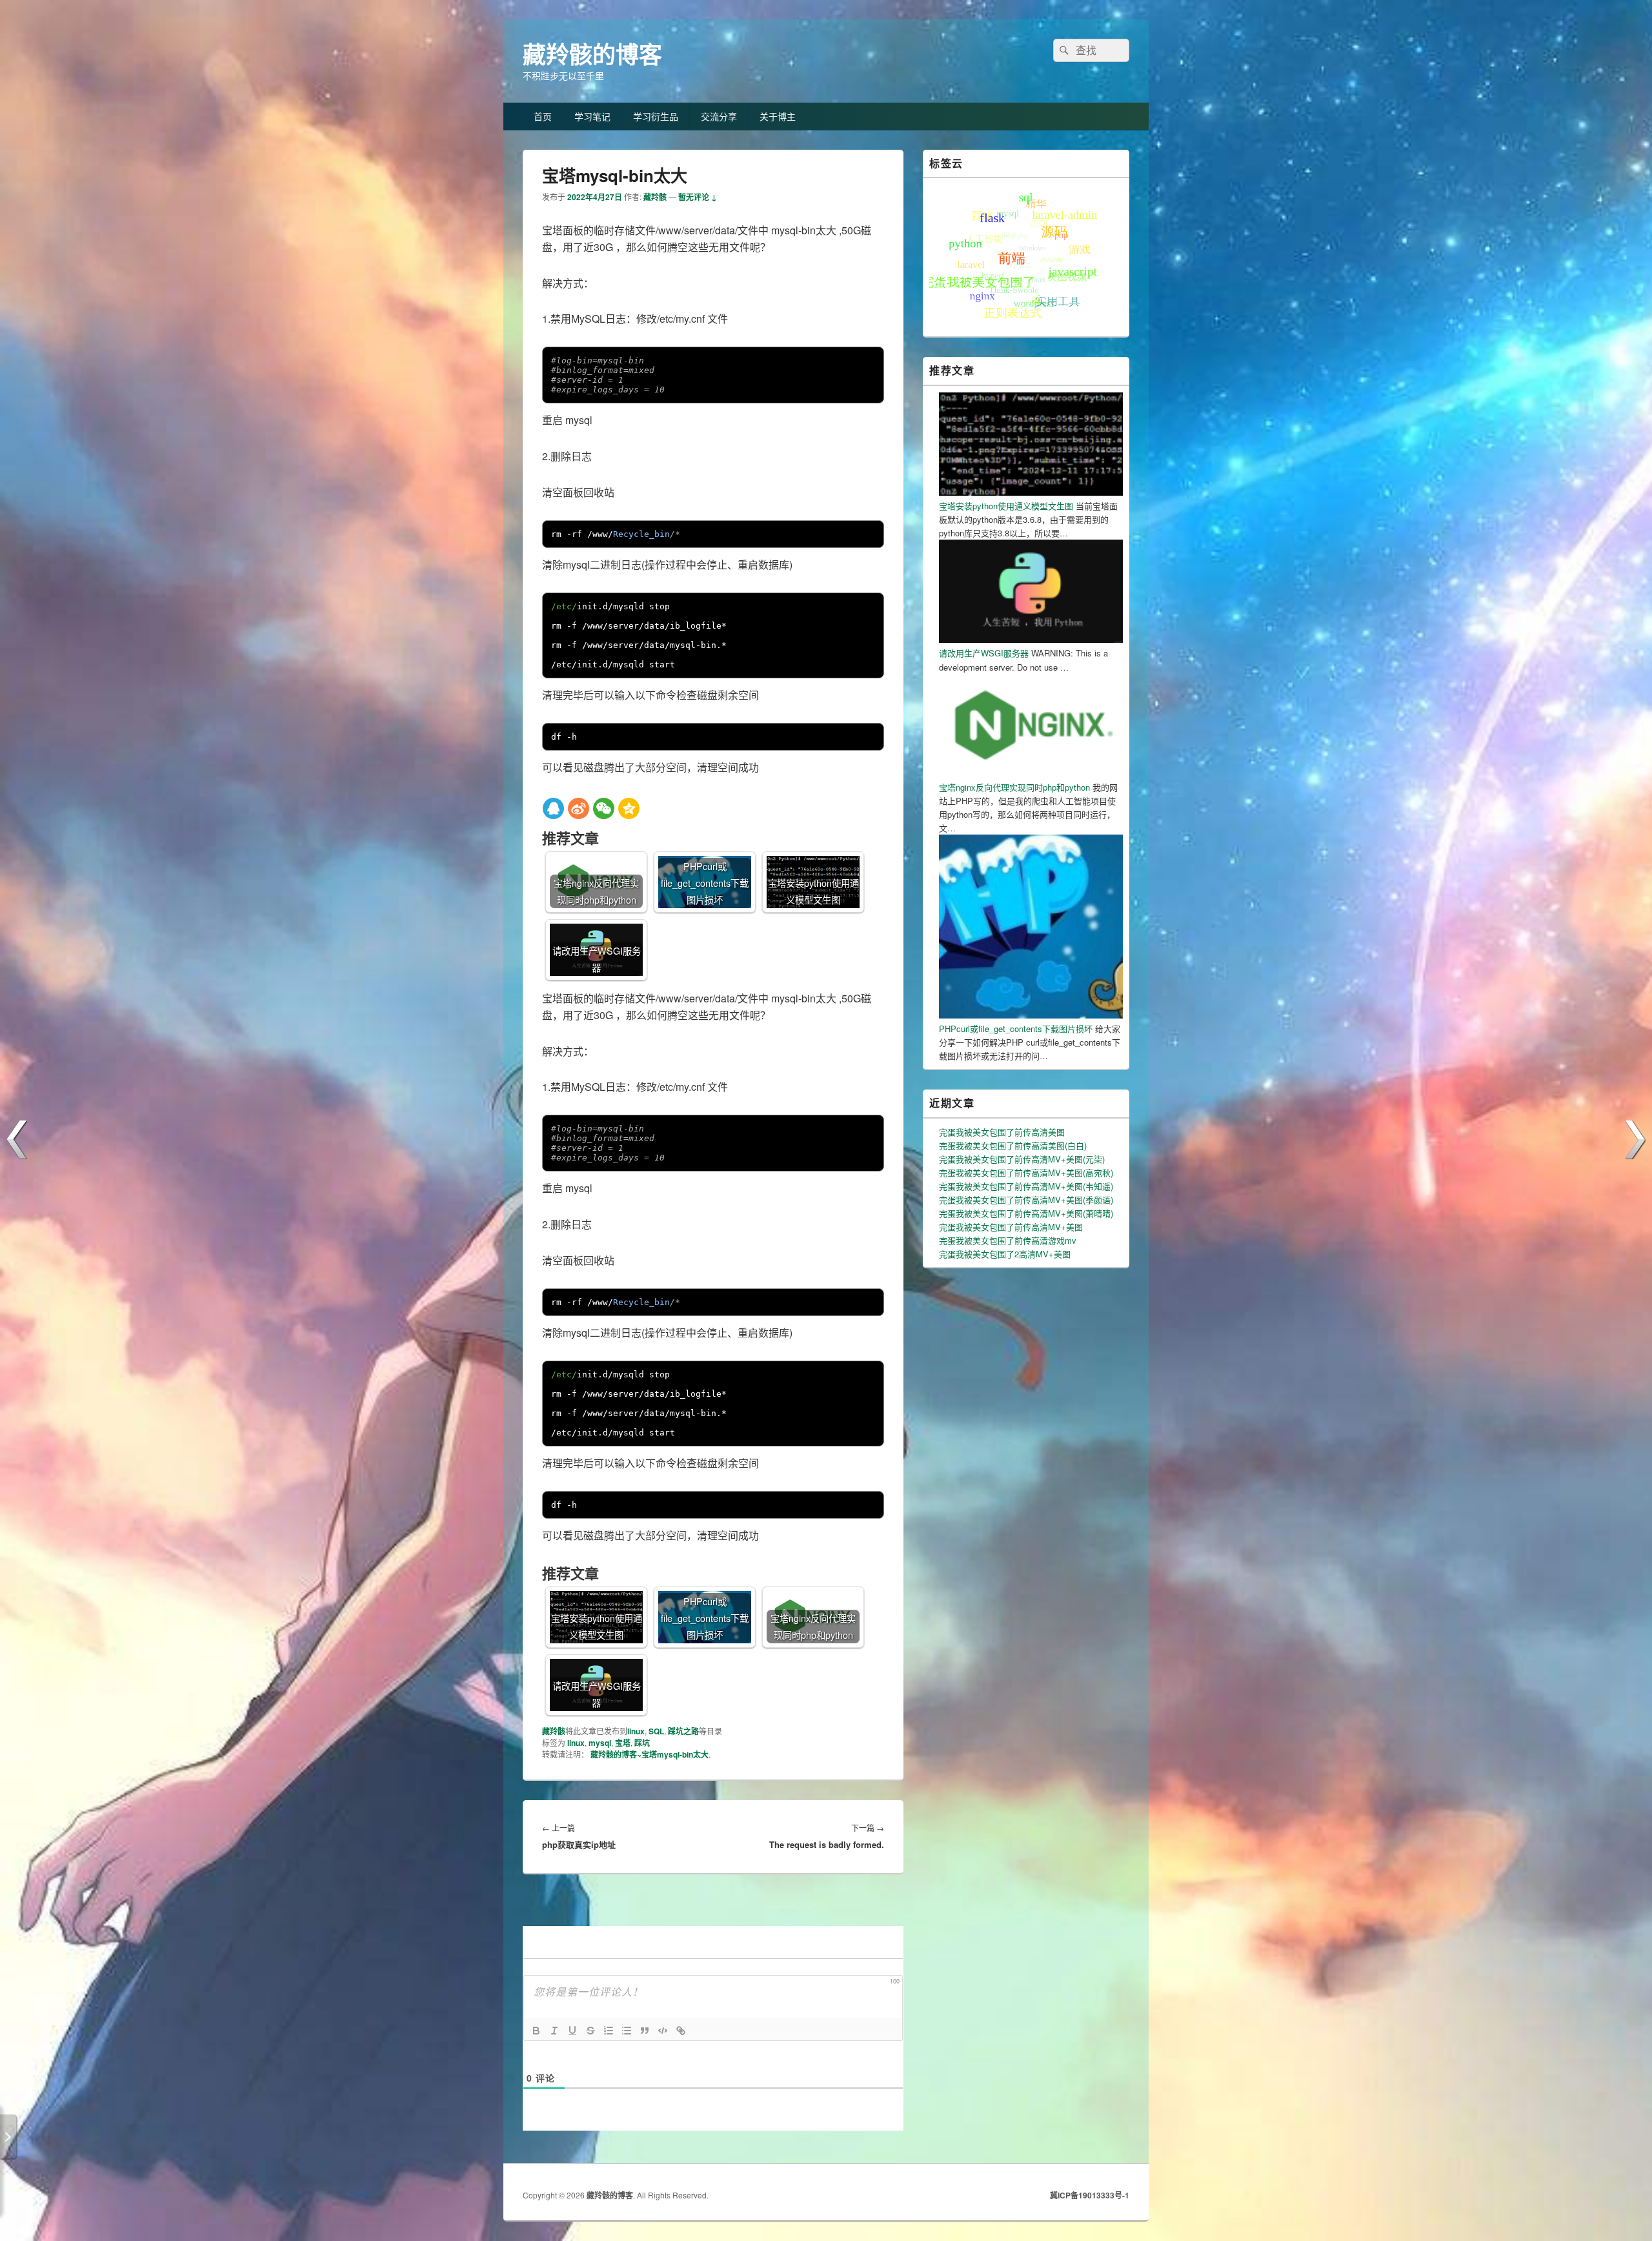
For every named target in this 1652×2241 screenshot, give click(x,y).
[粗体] (536, 2031)
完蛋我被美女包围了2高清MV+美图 (1005, 1254)
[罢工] (590, 2031)
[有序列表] (609, 2031)
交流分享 (719, 116)
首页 (543, 116)
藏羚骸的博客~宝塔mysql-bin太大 (650, 1754)
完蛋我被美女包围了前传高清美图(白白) (1013, 1145)
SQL (656, 1731)
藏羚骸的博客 (592, 54)
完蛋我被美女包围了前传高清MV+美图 (1011, 1227)
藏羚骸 (655, 197)
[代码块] (663, 2031)
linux (636, 1731)
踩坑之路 (683, 1731)
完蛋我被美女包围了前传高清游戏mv (1008, 1240)
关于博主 (778, 116)
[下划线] (572, 2031)
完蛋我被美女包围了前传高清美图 (1002, 1132)
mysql (600, 1743)
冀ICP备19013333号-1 (1090, 2195)
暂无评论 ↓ (698, 197)
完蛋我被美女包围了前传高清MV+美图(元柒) (1022, 1159)
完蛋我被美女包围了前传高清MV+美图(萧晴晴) (1026, 1213)
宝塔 (623, 1743)
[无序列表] (627, 2031)
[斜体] (554, 2031)
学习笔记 (592, 116)
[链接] (681, 2031)
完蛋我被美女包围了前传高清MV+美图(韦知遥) (1026, 1186)
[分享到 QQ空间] (629, 808)
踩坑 (642, 1743)
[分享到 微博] (579, 808)
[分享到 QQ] (553, 808)
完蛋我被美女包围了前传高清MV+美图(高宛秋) (1026, 1172)
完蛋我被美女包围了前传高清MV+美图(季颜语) (1026, 1200)
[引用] (645, 2031)
